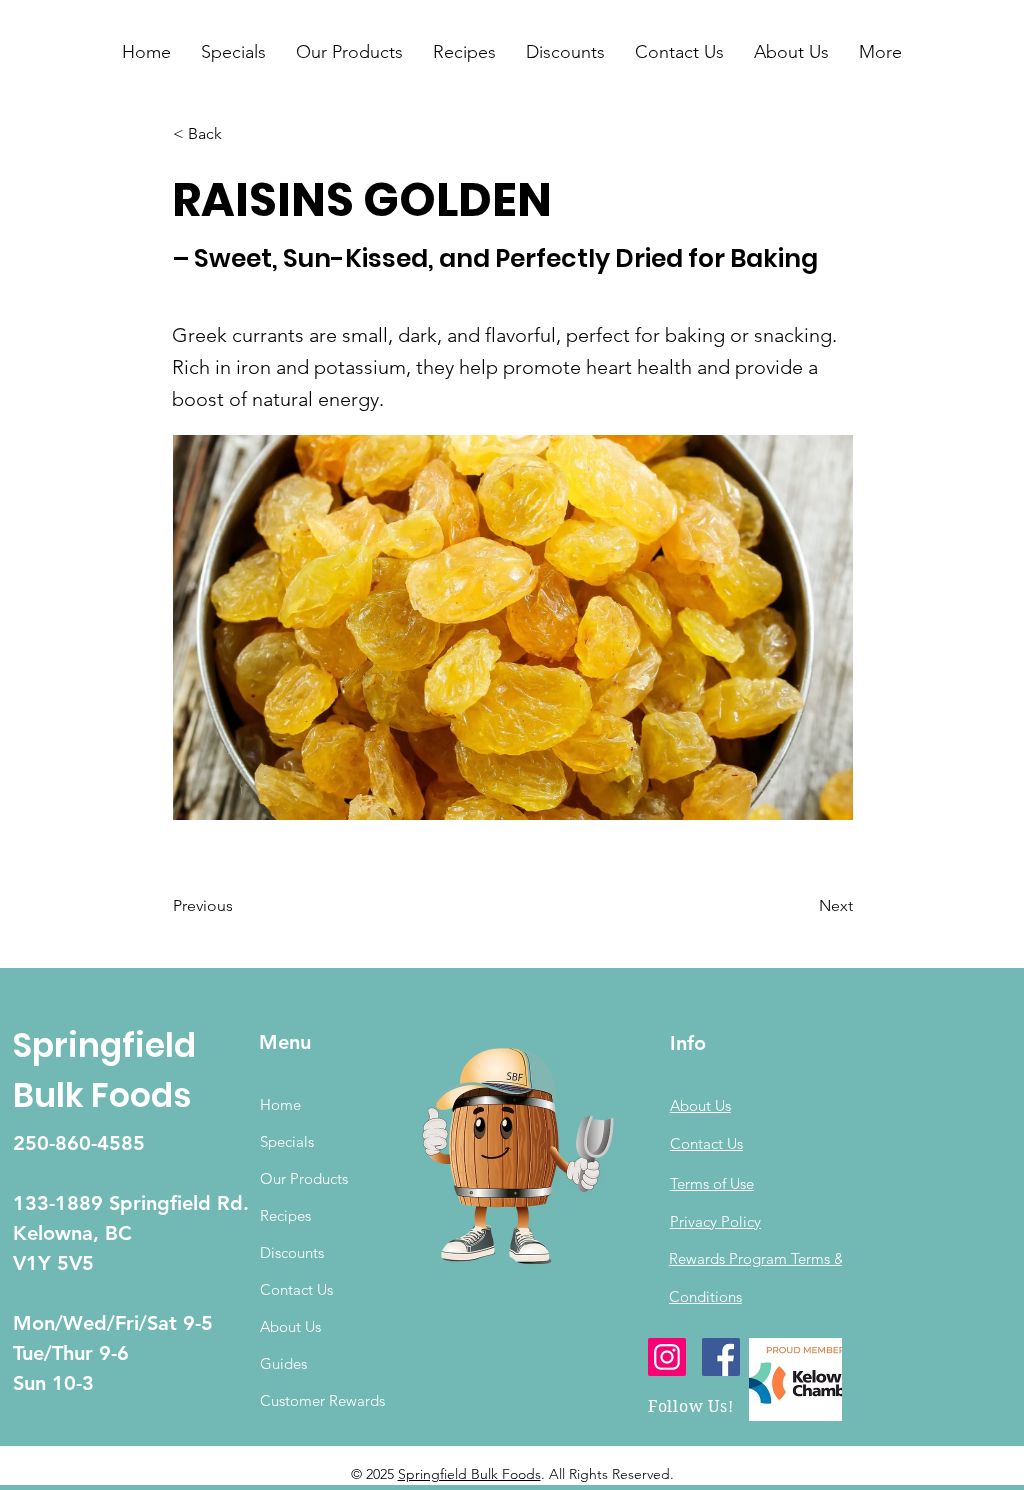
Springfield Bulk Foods (469, 1474)
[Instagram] (667, 1357)
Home (280, 1104)
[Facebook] (721, 1357)
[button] (233, 52)
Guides (283, 1363)
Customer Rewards (322, 1400)
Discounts (292, 1252)
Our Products (304, 1178)
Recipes (285, 1215)
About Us (290, 1326)
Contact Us (296, 1289)
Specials (287, 1141)
